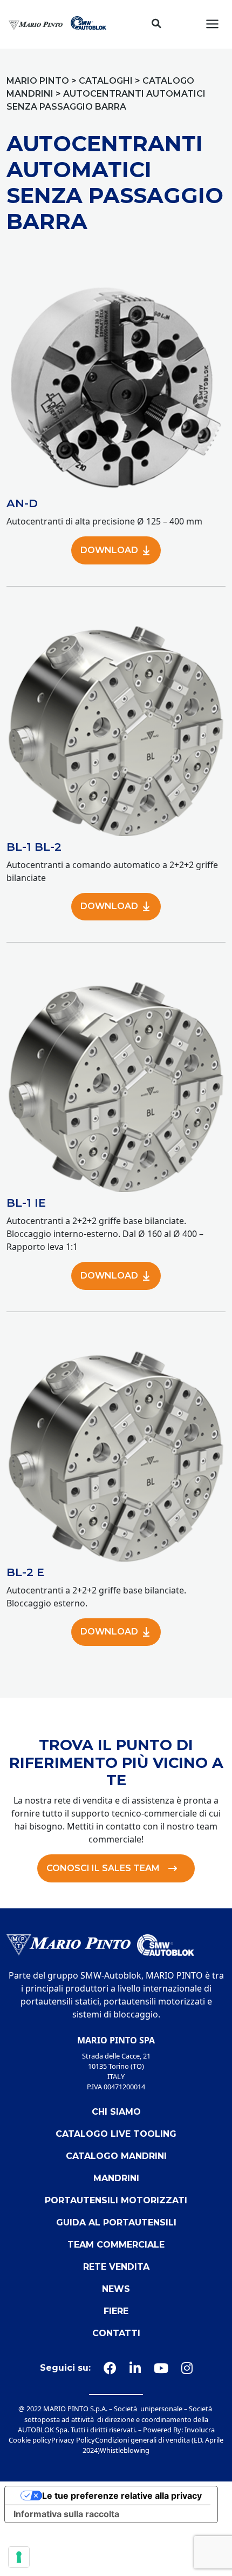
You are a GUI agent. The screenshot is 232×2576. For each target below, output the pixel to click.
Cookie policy (30, 2440)
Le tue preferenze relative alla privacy (122, 2496)
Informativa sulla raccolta (66, 2514)
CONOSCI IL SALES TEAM (103, 1868)
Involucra (200, 2430)
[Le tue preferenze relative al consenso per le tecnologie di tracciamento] (19, 2557)
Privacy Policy (73, 2440)
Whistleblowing (125, 2450)
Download (109, 550)
